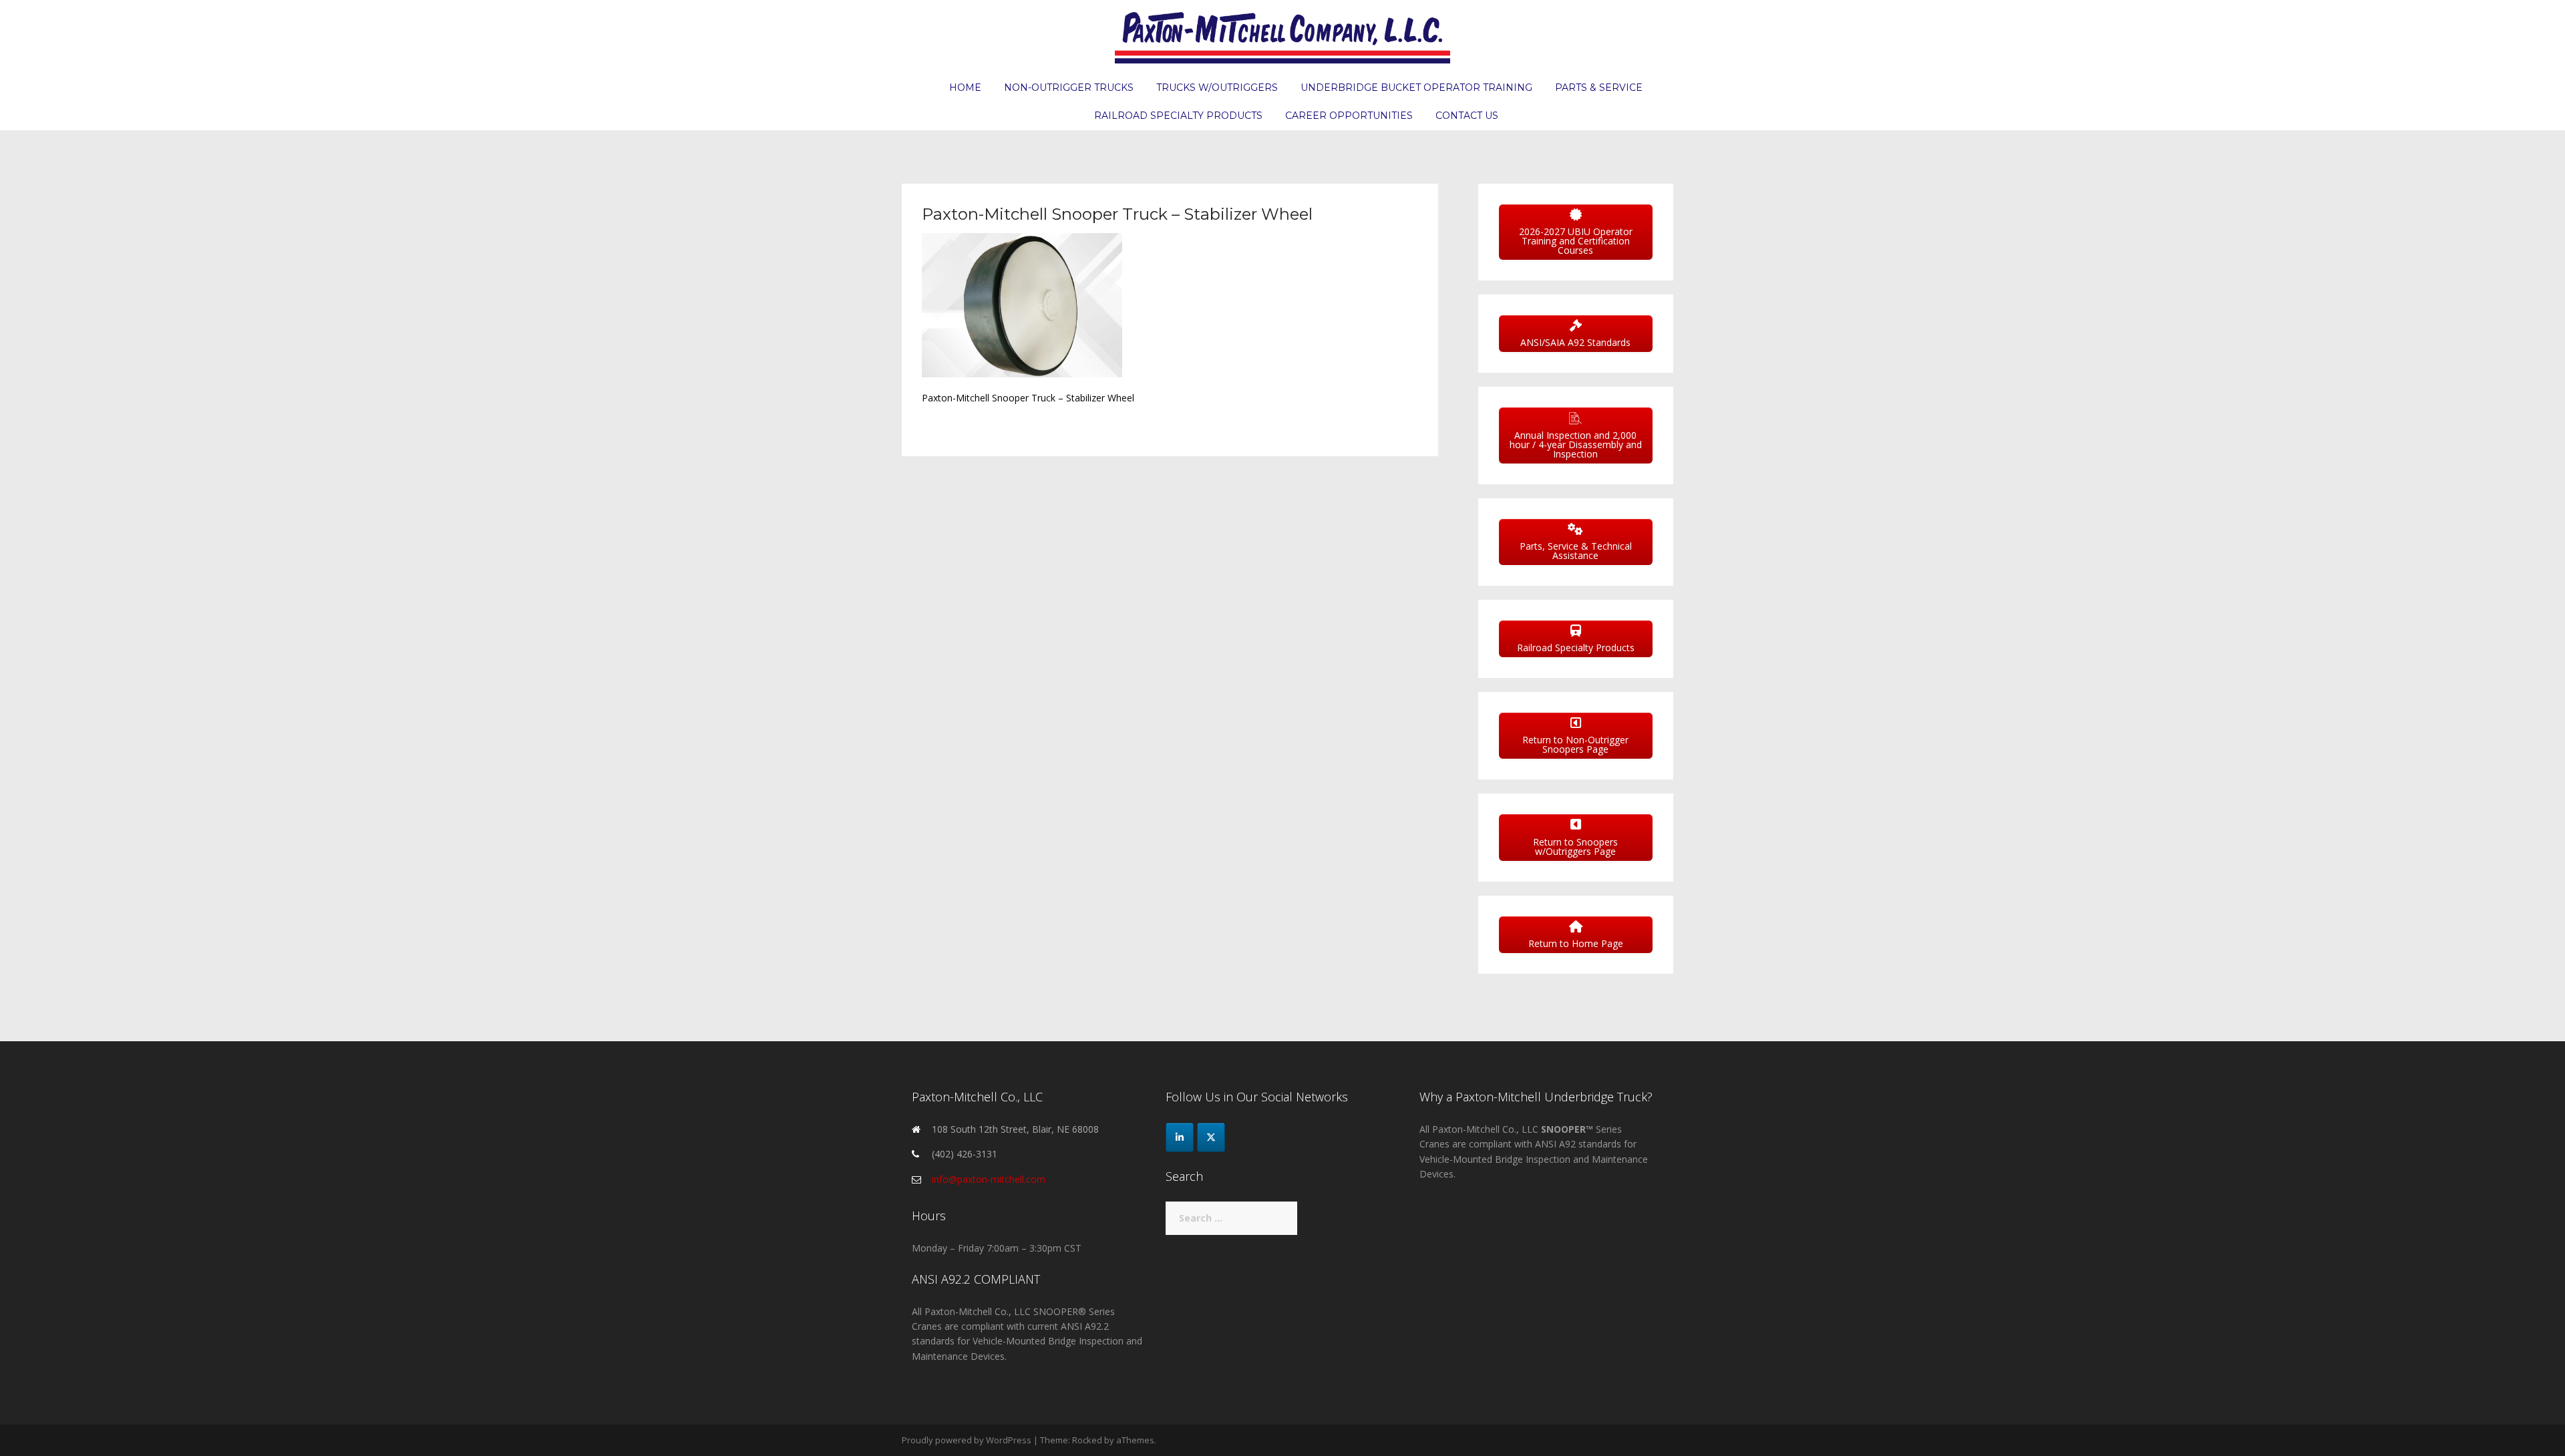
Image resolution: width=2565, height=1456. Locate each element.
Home (965, 87)
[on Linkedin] (1180, 1137)
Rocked (1087, 1440)
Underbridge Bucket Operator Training (1416, 87)
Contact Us (1467, 116)
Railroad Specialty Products (1178, 116)
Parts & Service (1599, 87)
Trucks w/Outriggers (1217, 87)
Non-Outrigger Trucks (1069, 87)
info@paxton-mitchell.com (989, 1179)
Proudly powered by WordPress (967, 1440)
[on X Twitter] (1211, 1137)
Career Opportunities (1349, 116)
